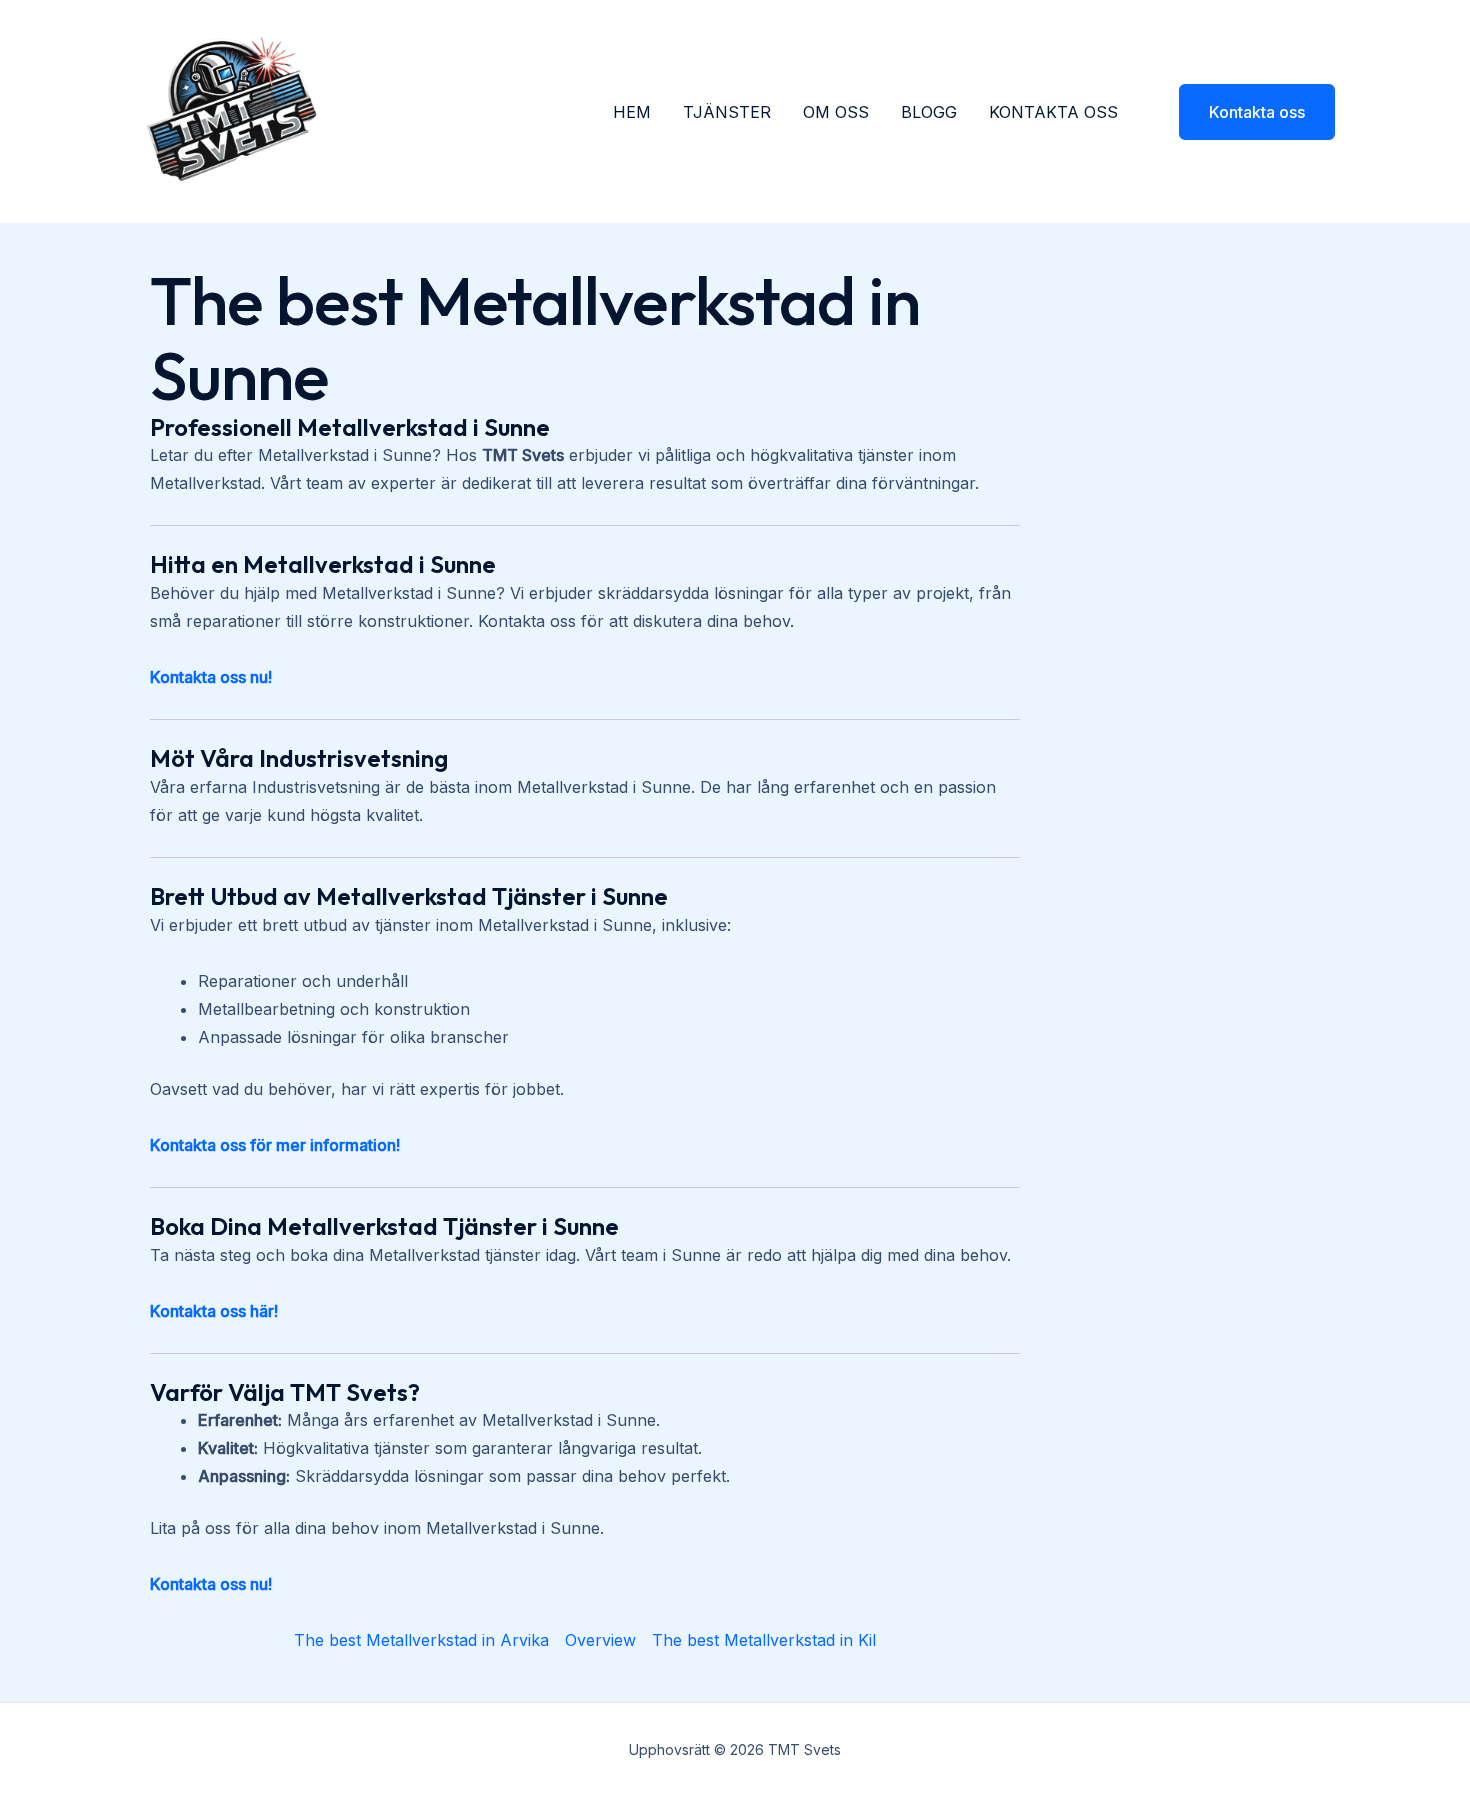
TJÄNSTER (727, 112)
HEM (632, 112)
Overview (600, 1640)
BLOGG (929, 112)
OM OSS (836, 112)
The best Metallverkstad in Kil (764, 1640)
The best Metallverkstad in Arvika (421, 1640)
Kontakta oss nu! (211, 677)
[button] (1244, 112)
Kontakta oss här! (214, 1311)
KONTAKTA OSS (1053, 112)
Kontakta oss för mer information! (275, 1145)
